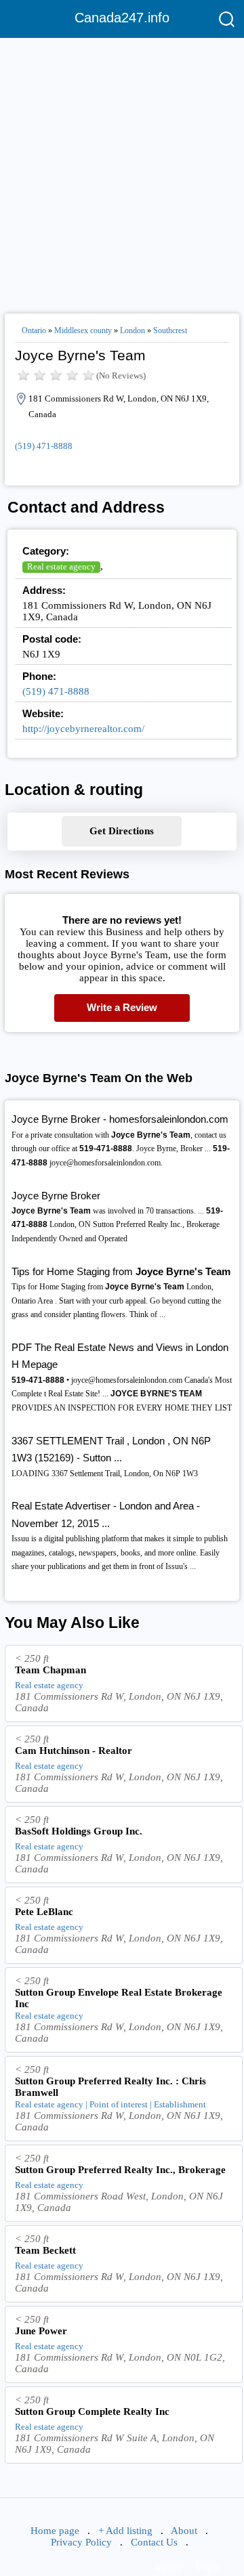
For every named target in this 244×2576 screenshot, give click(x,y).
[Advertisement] (122, 170)
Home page (55, 2531)
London (133, 330)
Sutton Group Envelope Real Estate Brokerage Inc (119, 1998)
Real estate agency (61, 566)
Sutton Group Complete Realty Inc (92, 2411)
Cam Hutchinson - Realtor (74, 1751)
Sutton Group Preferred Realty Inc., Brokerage (120, 2170)
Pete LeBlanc (44, 1912)
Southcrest (170, 330)
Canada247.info (122, 18)
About (184, 2531)
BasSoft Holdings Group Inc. (79, 1831)
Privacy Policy (81, 2542)
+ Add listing (125, 2531)
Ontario (34, 330)
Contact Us (154, 2542)
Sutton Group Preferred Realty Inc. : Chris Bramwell (110, 2087)
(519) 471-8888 (44, 446)
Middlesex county (83, 330)
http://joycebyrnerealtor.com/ (83, 729)
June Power (41, 2331)
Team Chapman (50, 1670)
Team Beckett (45, 2250)
